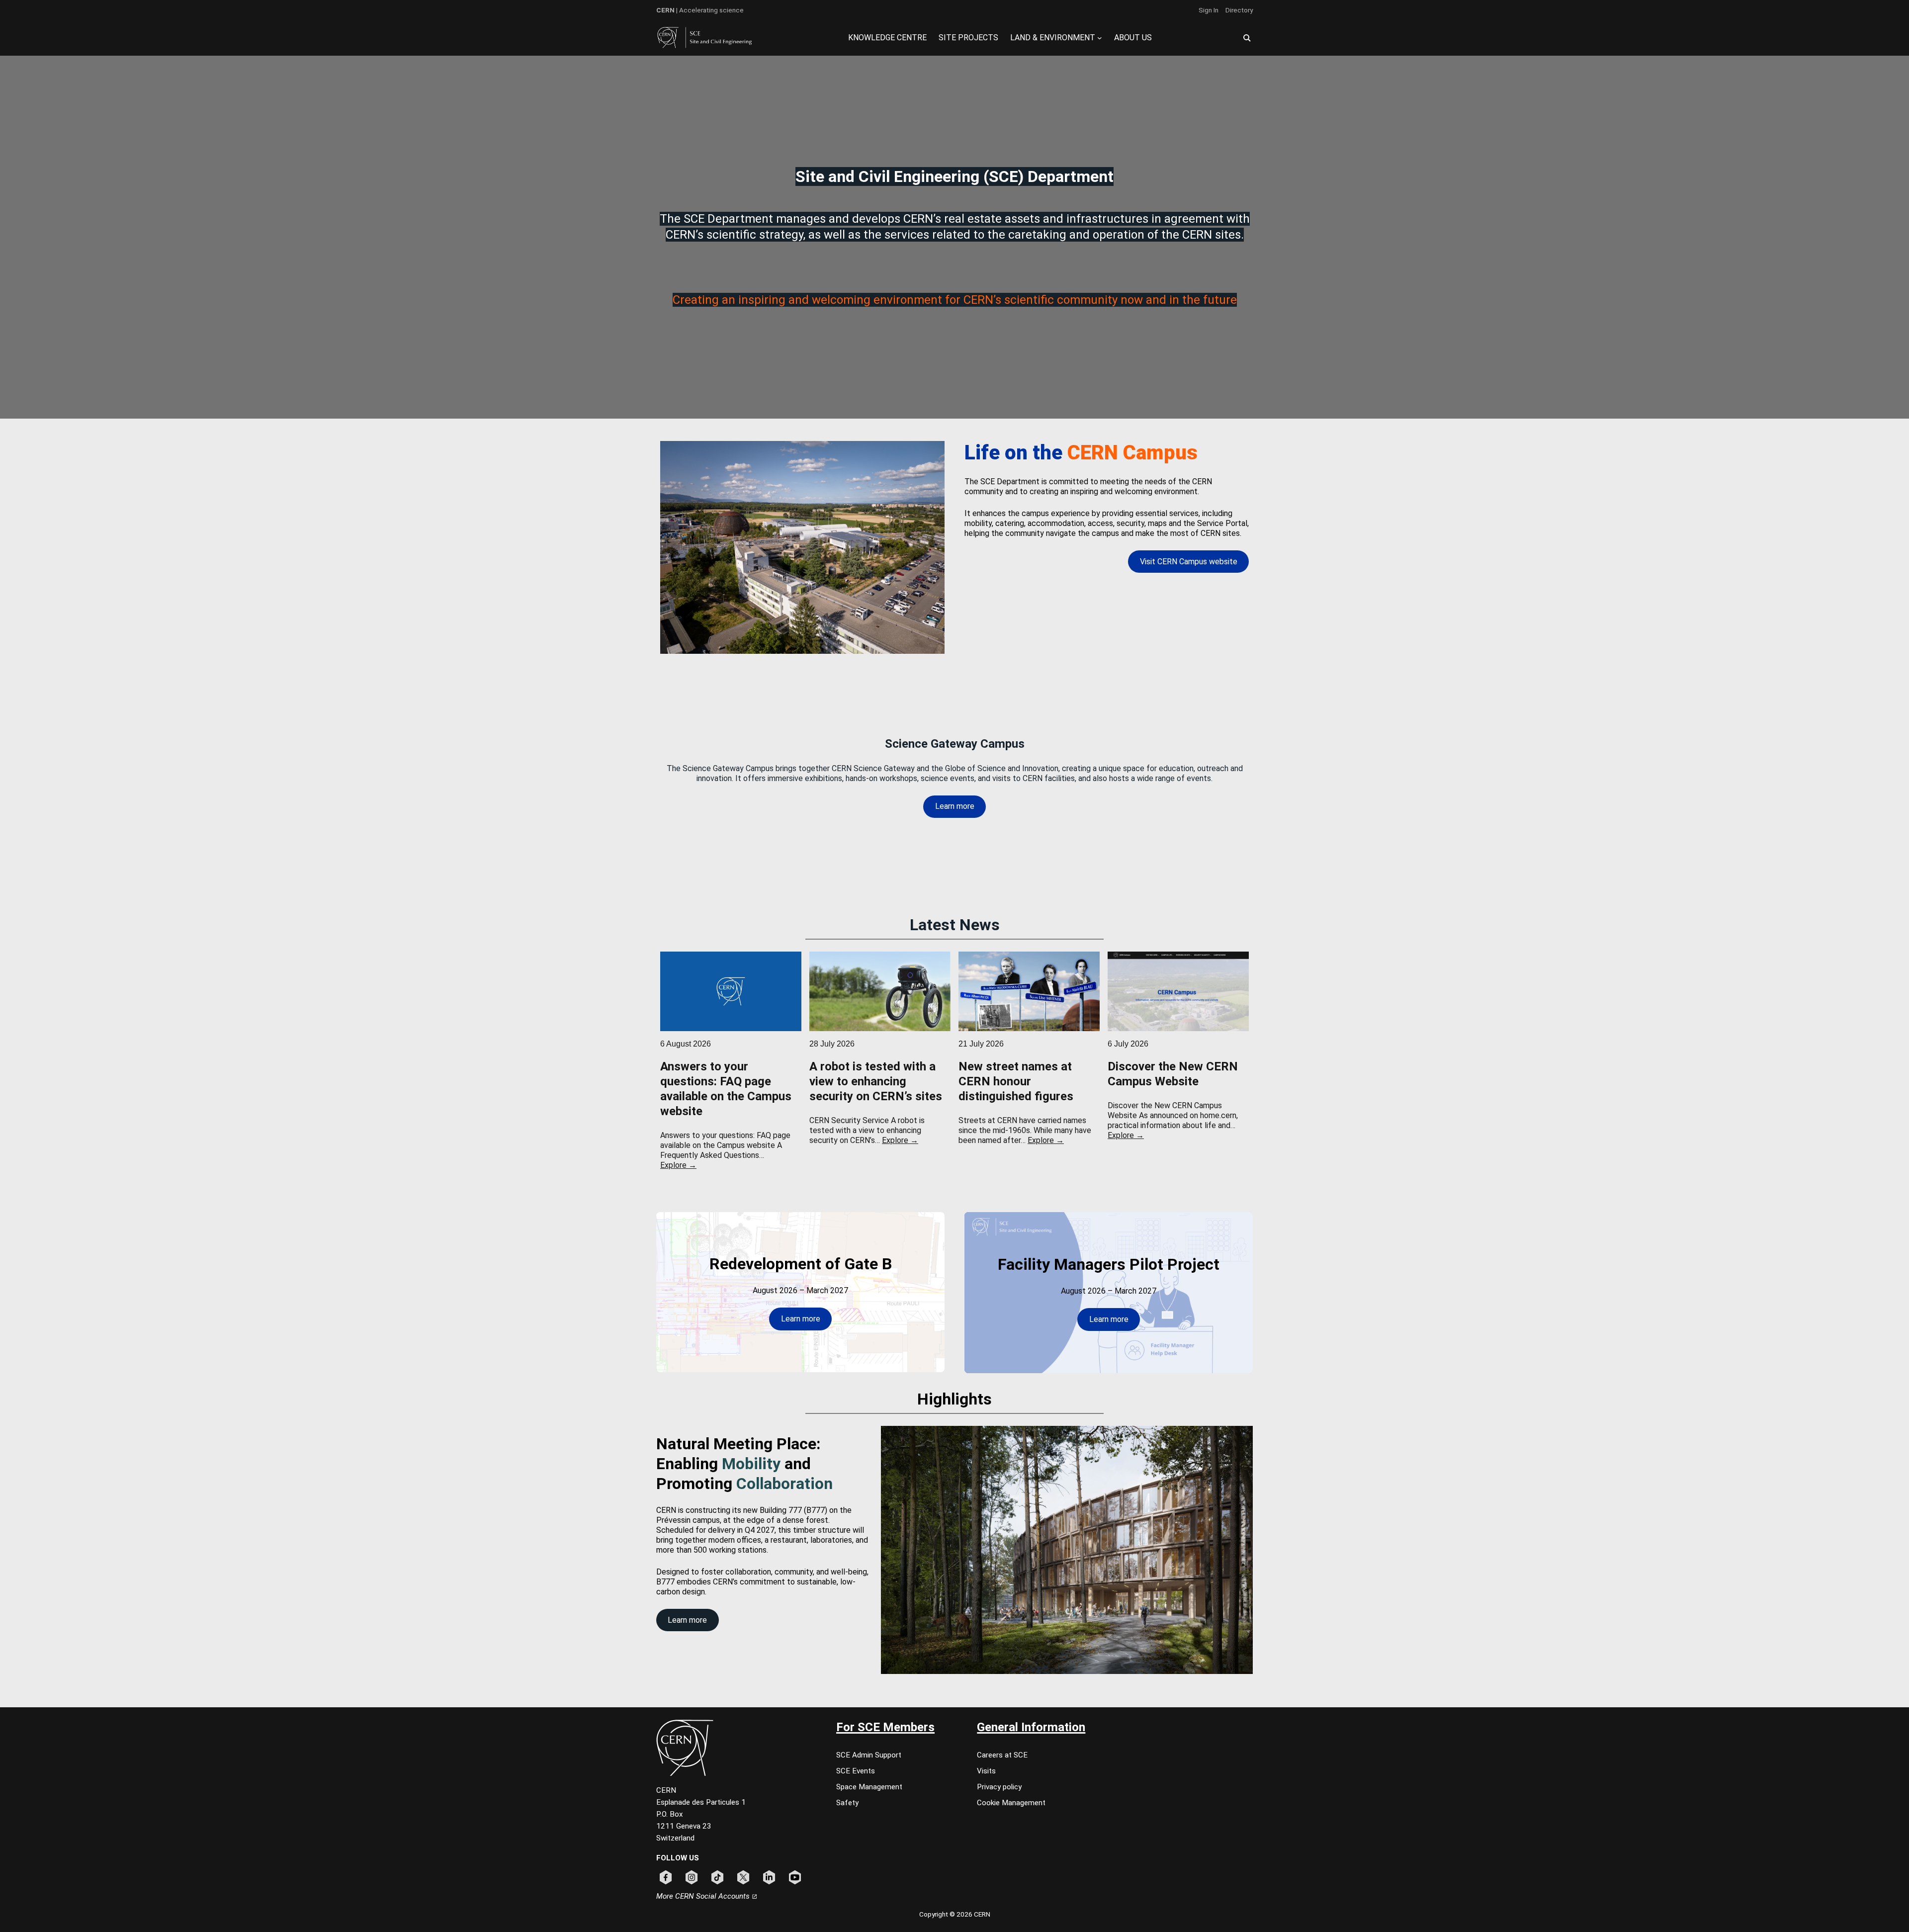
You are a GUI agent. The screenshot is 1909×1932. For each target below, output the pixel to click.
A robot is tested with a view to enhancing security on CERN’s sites (876, 1081)
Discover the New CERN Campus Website (1173, 1074)
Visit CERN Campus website (1189, 562)
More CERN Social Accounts (704, 1896)
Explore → (678, 1165)
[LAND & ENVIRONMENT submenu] (1100, 38)
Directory (1239, 10)
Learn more (955, 806)
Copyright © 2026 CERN (955, 1914)
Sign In (1209, 10)
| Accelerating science (700, 10)
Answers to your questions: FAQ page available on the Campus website (726, 1089)
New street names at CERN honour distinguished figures (1016, 1081)
